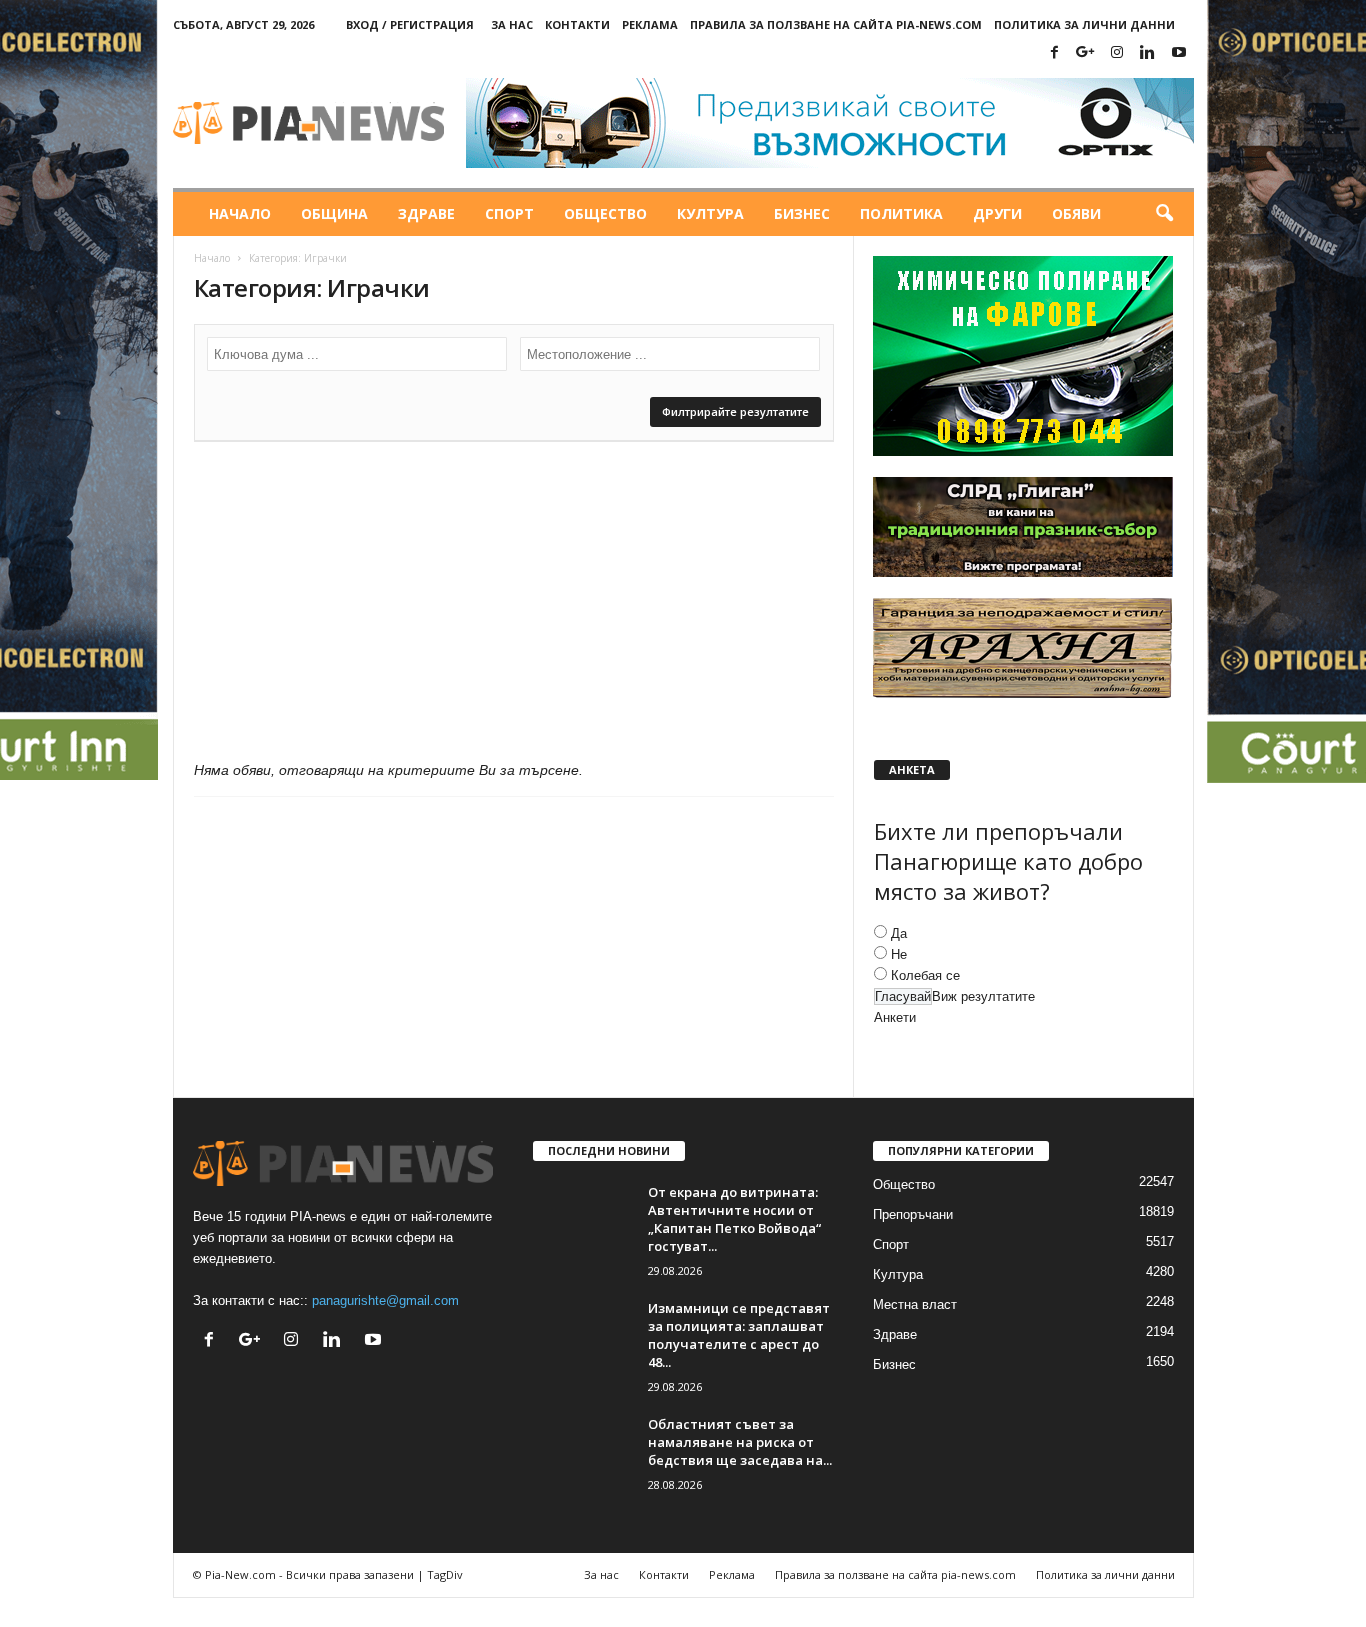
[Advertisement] (514, 606)
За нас (512, 24)
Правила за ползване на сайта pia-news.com (836, 24)
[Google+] (1086, 53)
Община (334, 213)
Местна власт (915, 1304)
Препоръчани (913, 1214)
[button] (1164, 214)
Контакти (577, 24)
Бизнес (802, 213)
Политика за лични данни (1084, 24)
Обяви (1076, 213)
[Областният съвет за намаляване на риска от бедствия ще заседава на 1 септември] (583, 1452)
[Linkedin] (1148, 53)
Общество (605, 213)
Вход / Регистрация (410, 24)
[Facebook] (1055, 53)
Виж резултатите (983, 996)
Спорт (509, 213)
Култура (710, 213)
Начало (240, 213)
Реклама (650, 24)
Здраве (426, 213)
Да (899, 933)
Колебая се (925, 975)
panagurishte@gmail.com (385, 1300)
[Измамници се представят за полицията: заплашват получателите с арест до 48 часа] (583, 1336)
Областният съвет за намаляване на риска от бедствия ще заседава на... (740, 1442)
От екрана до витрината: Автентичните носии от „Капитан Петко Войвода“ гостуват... (734, 1219)
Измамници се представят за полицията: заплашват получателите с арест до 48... (739, 1335)
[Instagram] (1117, 53)
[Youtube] (1179, 53)
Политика (901, 213)
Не (899, 954)
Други (997, 213)
